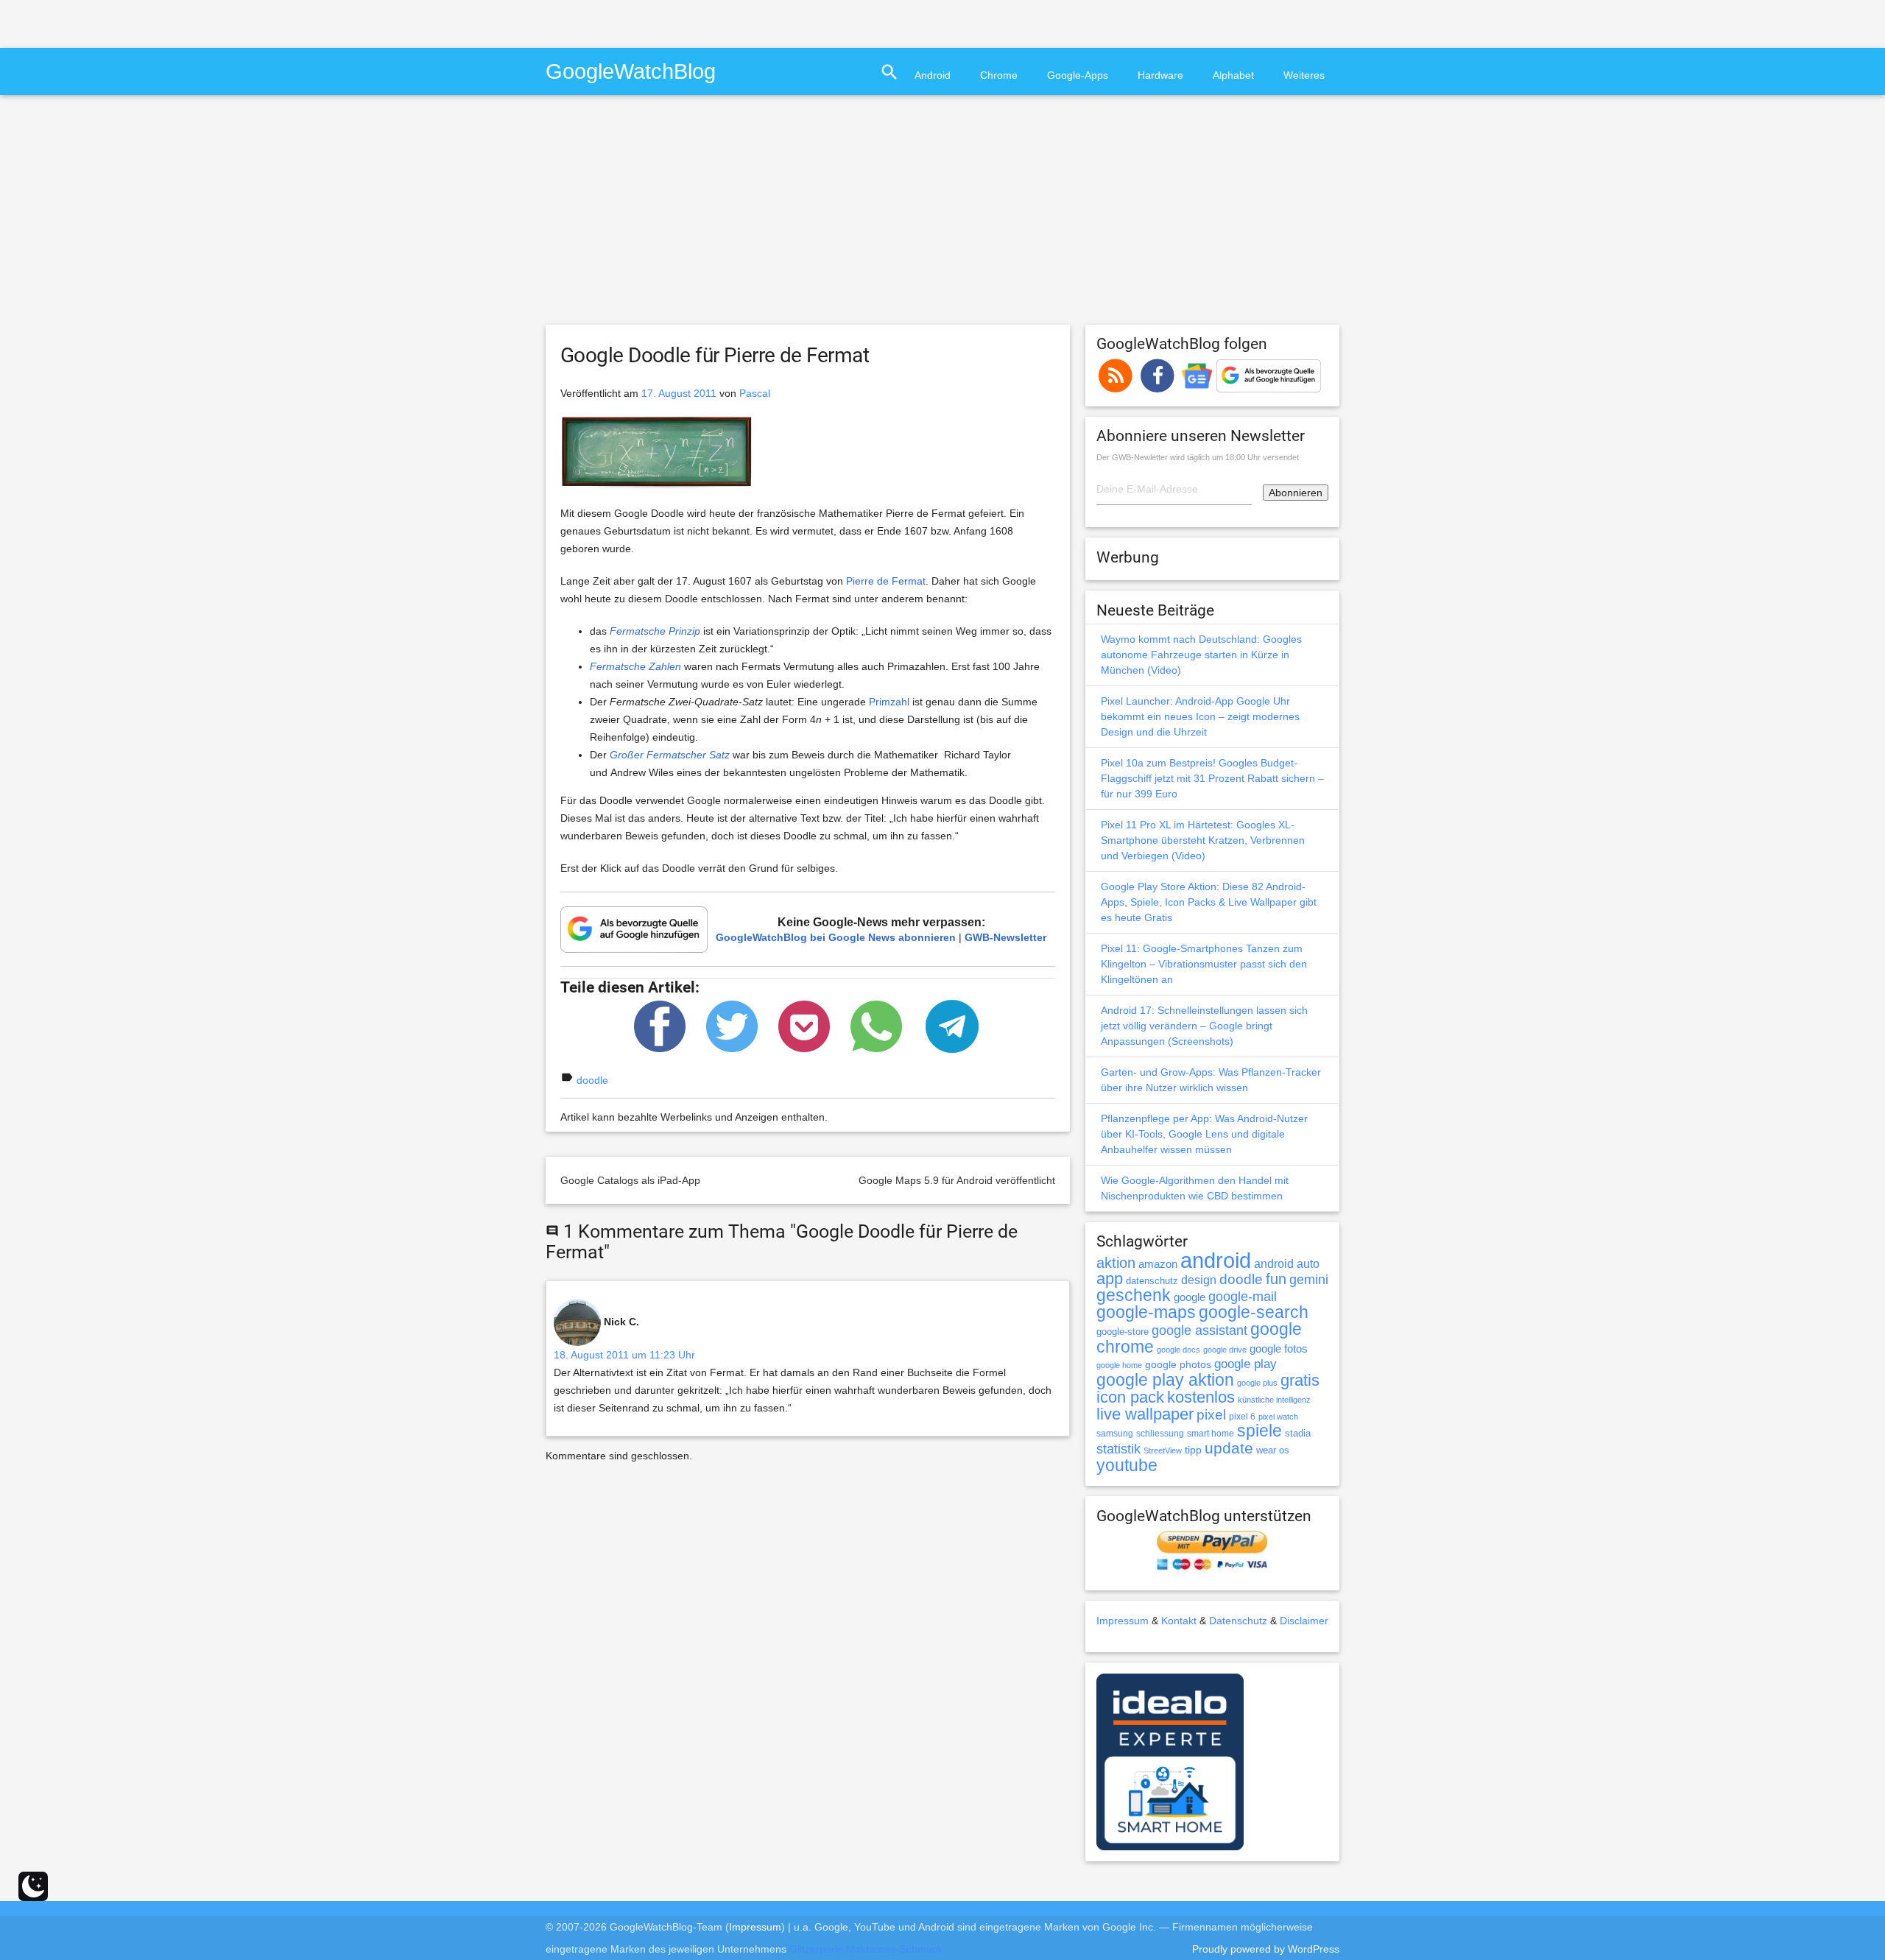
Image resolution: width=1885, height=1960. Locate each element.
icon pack (1130, 1397)
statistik (1118, 1449)
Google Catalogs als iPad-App (630, 1180)
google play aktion (1165, 1380)
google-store (1123, 1332)
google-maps (1146, 1312)
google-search (1254, 1312)
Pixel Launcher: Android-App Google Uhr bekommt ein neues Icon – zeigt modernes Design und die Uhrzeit (1200, 716)
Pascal (755, 393)
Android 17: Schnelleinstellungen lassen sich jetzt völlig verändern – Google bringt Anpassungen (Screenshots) (1204, 1026)
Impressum (1123, 1621)
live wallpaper (1145, 1414)
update (1229, 1448)
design (1199, 1280)
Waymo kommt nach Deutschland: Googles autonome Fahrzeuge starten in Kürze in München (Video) (1201, 655)
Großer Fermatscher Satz (670, 755)
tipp (1193, 1450)
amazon (1158, 1264)
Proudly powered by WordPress (1266, 1949)
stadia (1298, 1433)
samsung (1115, 1434)
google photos (1178, 1364)
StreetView (1163, 1450)
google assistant (1199, 1330)
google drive (1225, 1350)
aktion (1116, 1263)
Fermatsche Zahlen (635, 666)
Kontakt (1179, 1621)
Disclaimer (1304, 1621)
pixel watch (1278, 1417)
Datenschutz (1238, 1621)
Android (933, 75)
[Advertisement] (172, 22)
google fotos (1279, 1349)
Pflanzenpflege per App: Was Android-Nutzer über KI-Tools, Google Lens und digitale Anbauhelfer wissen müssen (1204, 1134)
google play (1245, 1364)
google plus (1257, 1383)
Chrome (999, 75)
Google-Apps (1078, 75)
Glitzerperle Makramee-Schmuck (866, 1949)
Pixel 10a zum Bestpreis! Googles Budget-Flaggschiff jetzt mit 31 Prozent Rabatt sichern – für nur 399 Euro (1212, 778)
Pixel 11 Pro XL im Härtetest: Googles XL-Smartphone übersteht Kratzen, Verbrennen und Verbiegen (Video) (1203, 840)
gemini (1309, 1280)
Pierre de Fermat (886, 581)
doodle (592, 1080)
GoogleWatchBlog (631, 71)
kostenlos (1201, 1397)
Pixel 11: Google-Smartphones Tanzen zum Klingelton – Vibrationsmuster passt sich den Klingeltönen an (1204, 964)
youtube (1127, 1465)
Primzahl (889, 702)
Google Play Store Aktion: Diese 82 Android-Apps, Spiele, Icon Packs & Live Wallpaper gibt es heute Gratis (1209, 902)
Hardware (1160, 75)
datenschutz (1152, 1281)
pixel (1211, 1414)
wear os (1273, 1450)
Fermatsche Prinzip (655, 631)
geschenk (1134, 1295)
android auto (1287, 1263)
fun (1276, 1279)
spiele (1259, 1431)
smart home (1211, 1434)
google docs (1178, 1350)
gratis (1300, 1380)
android (1216, 1260)
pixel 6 (1242, 1417)
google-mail (1243, 1297)
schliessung (1160, 1434)
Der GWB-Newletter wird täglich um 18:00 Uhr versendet (1198, 457)
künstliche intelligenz (1274, 1400)
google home (1119, 1365)
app (1110, 1279)
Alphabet (1233, 75)
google (1190, 1297)
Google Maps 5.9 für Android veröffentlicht (957, 1180)
